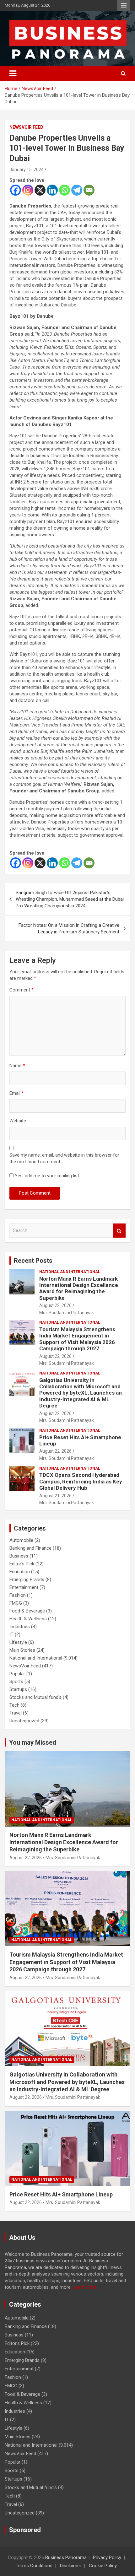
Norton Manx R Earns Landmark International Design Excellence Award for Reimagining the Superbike (79, 1288)
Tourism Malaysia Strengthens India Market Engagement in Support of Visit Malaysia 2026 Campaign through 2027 (77, 1339)
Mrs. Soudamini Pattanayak (67, 1313)
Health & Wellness (28, 1619)
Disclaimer (71, 2566)
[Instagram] (28, 190)
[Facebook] (16, 190)
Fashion (18, 1595)
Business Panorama (66, 2557)
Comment (22, 990)
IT (11, 1634)
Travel (16, 1713)
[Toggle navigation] (13, 73)
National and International (70, 1272)
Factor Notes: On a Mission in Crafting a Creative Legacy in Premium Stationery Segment (69, 929)
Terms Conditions (34, 2566)
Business (19, 1556)
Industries (20, 1627)
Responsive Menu (124, 5)
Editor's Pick (22, 1564)
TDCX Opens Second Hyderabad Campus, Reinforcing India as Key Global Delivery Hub (81, 1481)
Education (20, 1572)
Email (17, 1093)
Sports (16, 1682)
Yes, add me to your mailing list (46, 1176)
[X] (40, 190)
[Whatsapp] (65, 190)
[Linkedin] (52, 190)
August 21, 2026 (55, 1496)
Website (18, 1121)
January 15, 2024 (27, 170)
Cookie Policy (103, 2566)
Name (17, 1066)
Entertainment (24, 1587)
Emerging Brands (27, 1580)
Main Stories (22, 1650)
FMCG (16, 1603)
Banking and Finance (30, 1548)
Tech (14, 1705)
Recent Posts (33, 1261)
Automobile (21, 1540)
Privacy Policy (107, 2557)
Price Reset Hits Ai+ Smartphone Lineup (61, 2194)
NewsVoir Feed (26, 127)
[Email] (89, 190)
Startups (18, 1689)
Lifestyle (18, 1642)
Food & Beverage (27, 1611)
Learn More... (86, 2287)
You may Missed (33, 1742)
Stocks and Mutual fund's (35, 1697)
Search (119, 1231)
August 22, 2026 (55, 1305)
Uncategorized (24, 1721)
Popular (17, 1674)
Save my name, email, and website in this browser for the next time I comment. (64, 1158)
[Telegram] (77, 190)
